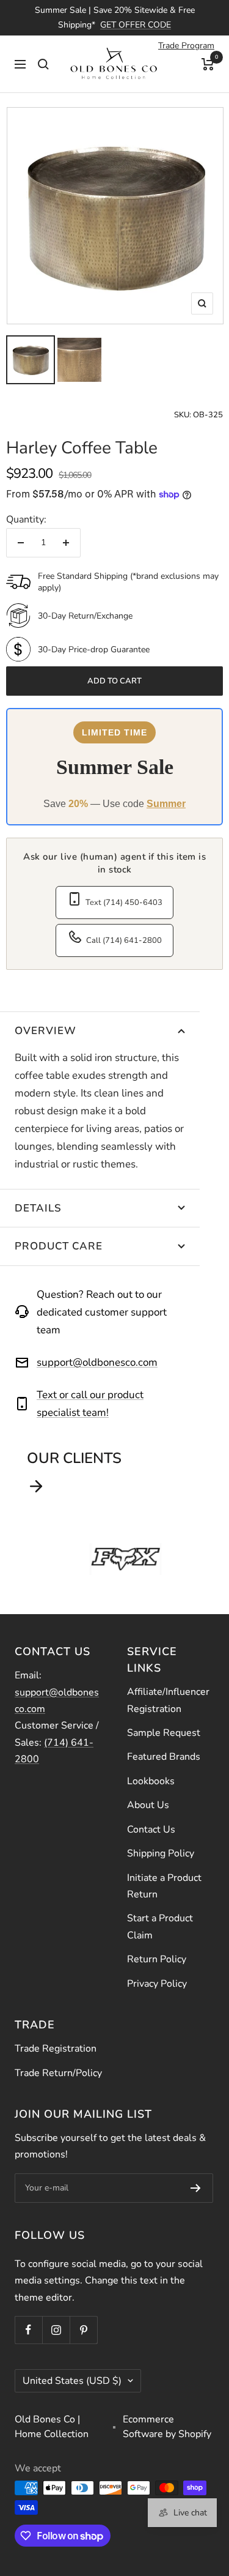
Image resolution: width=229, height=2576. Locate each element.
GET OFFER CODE (136, 25)
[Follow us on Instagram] (56, 2330)
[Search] (43, 64)
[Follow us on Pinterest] (83, 2330)
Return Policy (157, 1959)
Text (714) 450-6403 (124, 903)
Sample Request (164, 1733)
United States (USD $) (72, 2381)
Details (38, 1208)
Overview (45, 1031)
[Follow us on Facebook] (28, 2330)
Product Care (59, 1246)
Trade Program (186, 46)
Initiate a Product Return (164, 1886)
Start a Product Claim (160, 1926)
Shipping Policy (161, 1853)
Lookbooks (151, 1781)
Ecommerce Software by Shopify (167, 2427)
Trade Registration (56, 2049)
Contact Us (151, 1830)
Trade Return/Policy (58, 2073)
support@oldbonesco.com (97, 1362)
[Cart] (208, 64)
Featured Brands (164, 1757)
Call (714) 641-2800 (124, 940)
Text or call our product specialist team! (90, 1404)
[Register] (196, 2188)
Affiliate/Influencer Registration (168, 1700)
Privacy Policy (157, 1984)
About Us (148, 1805)
